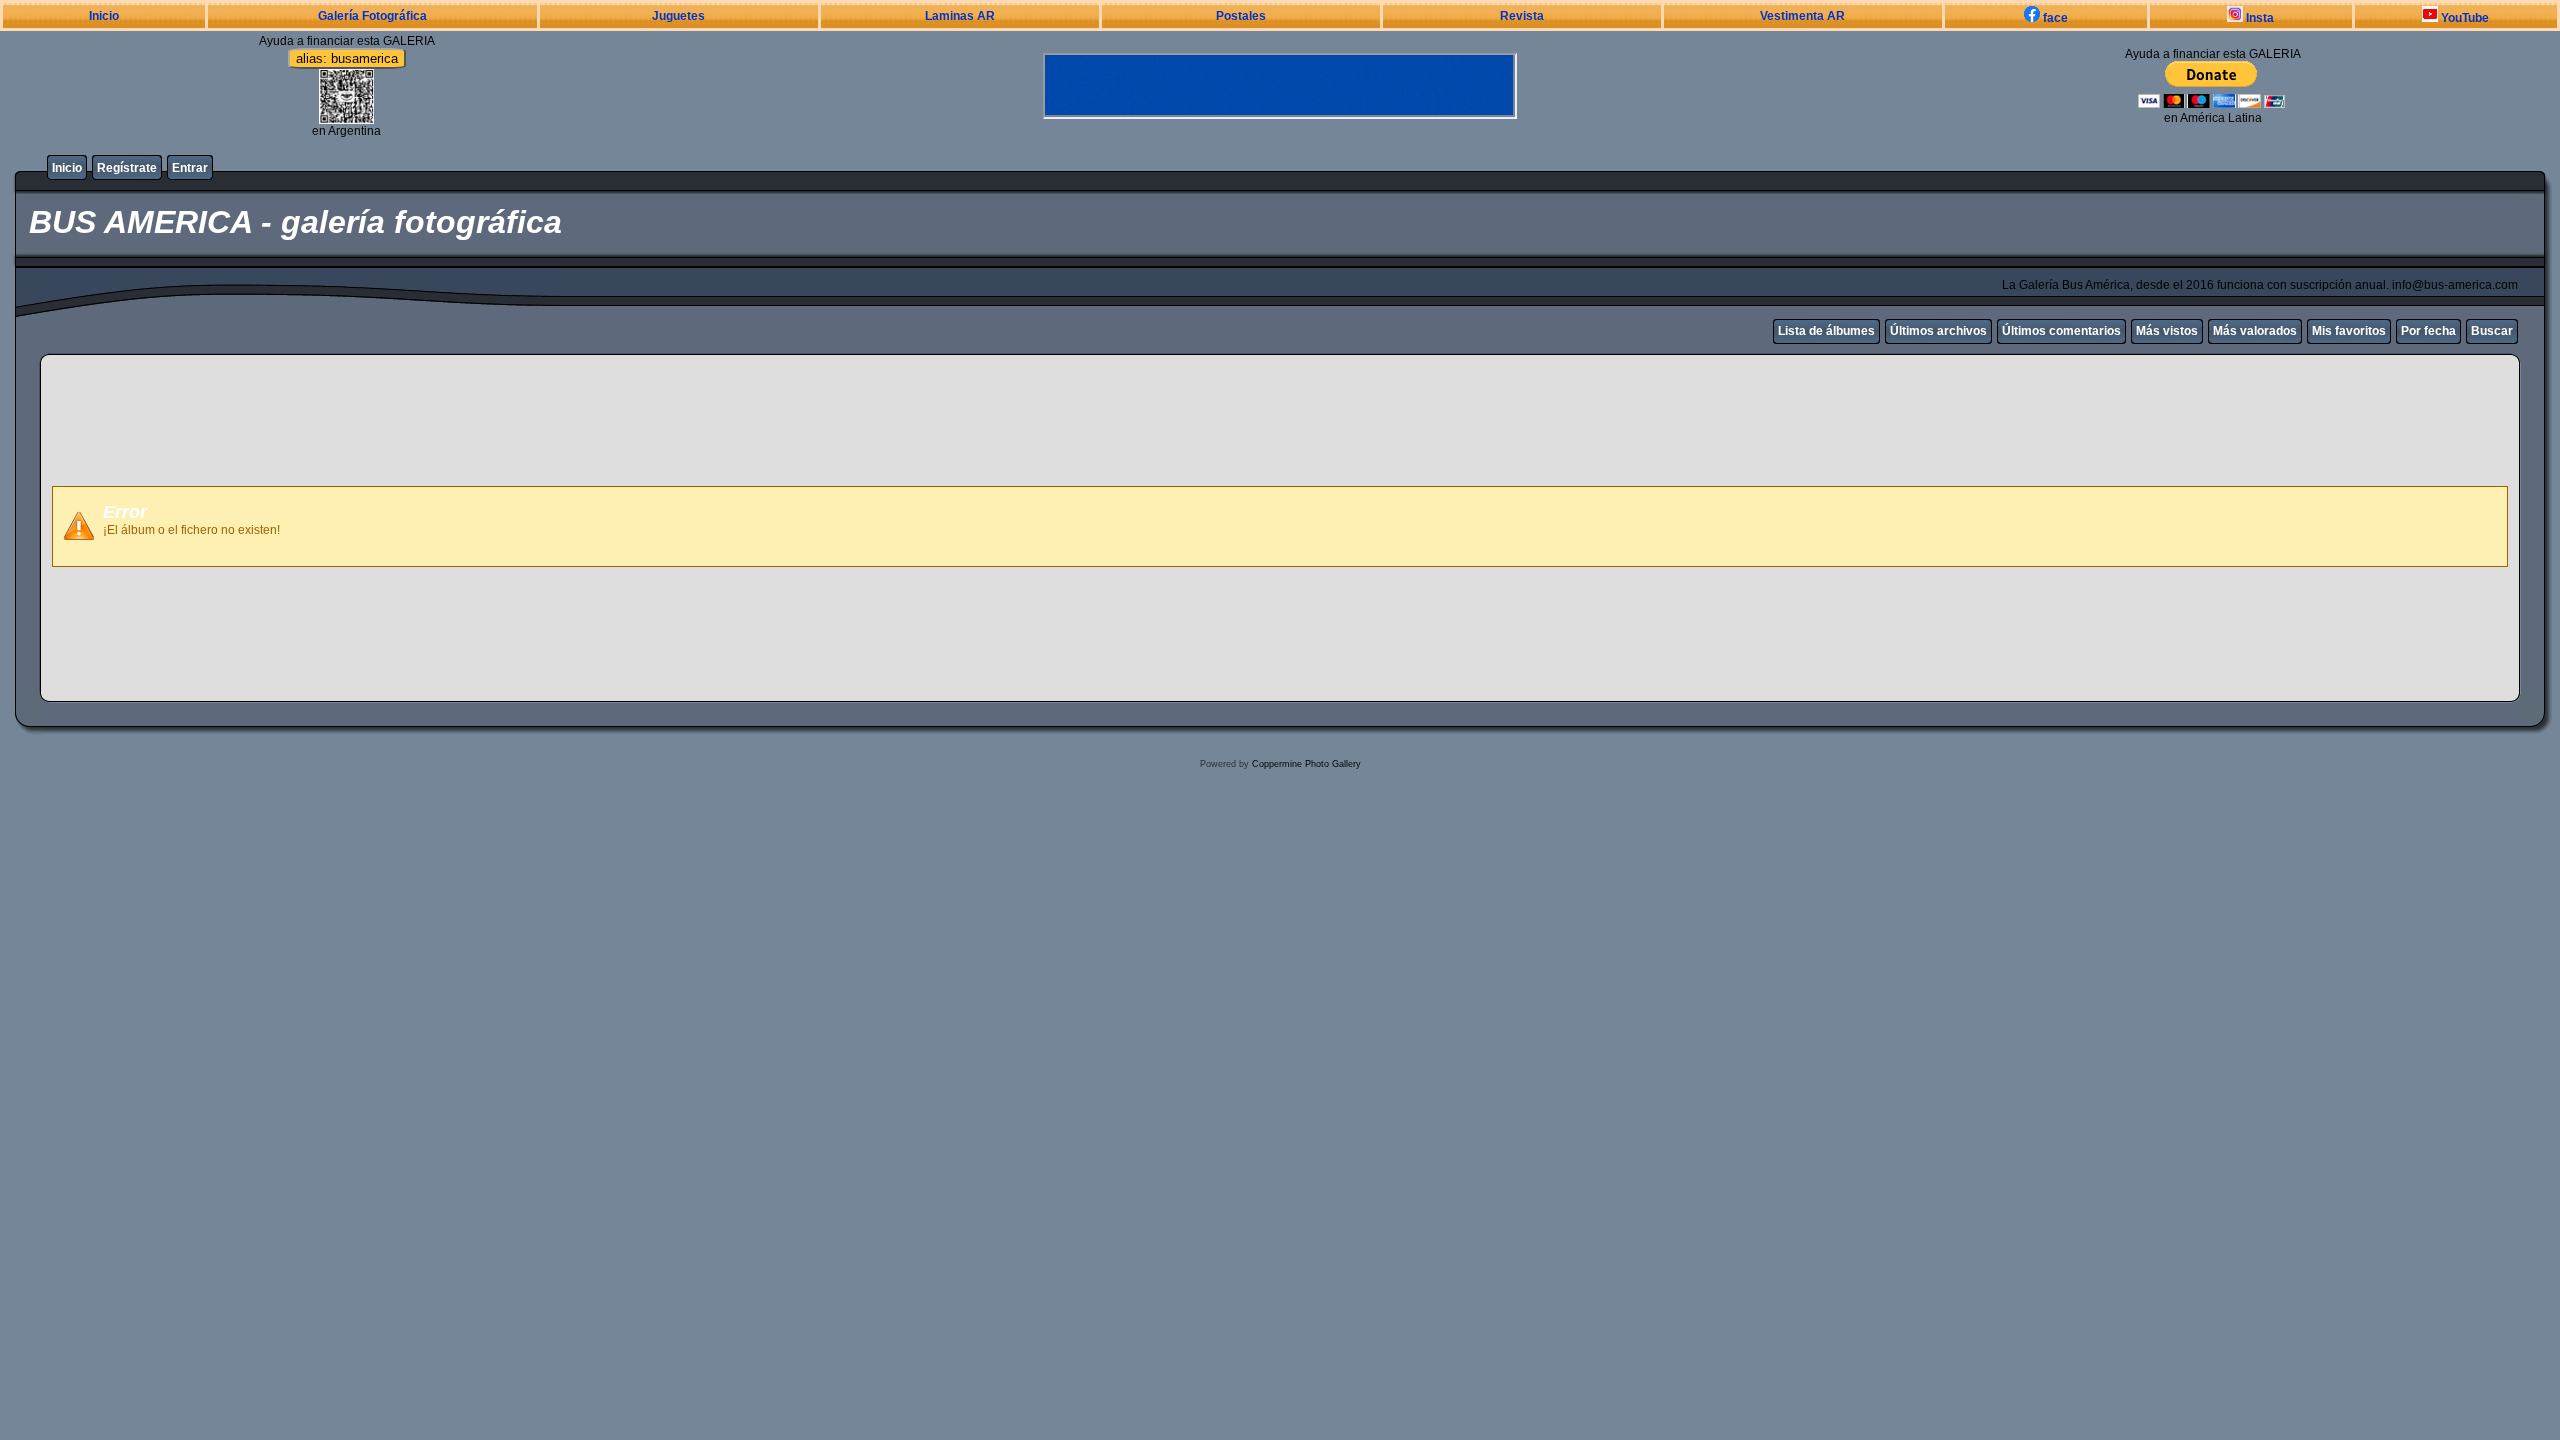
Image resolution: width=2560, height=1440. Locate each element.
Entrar (190, 168)
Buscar (2492, 331)
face (2054, 18)
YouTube (2463, 18)
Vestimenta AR (1802, 16)
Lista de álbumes (1826, 331)
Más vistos (2167, 331)
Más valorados (2255, 331)
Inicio (104, 16)
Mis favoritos (2349, 331)
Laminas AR (960, 16)
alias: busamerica (347, 58)
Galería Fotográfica (372, 16)
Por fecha (2428, 331)
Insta (2258, 18)
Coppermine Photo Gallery (1306, 764)
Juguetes (678, 16)
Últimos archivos (1938, 331)
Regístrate (127, 168)
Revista (1522, 16)
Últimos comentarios (2061, 331)
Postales (1241, 16)
